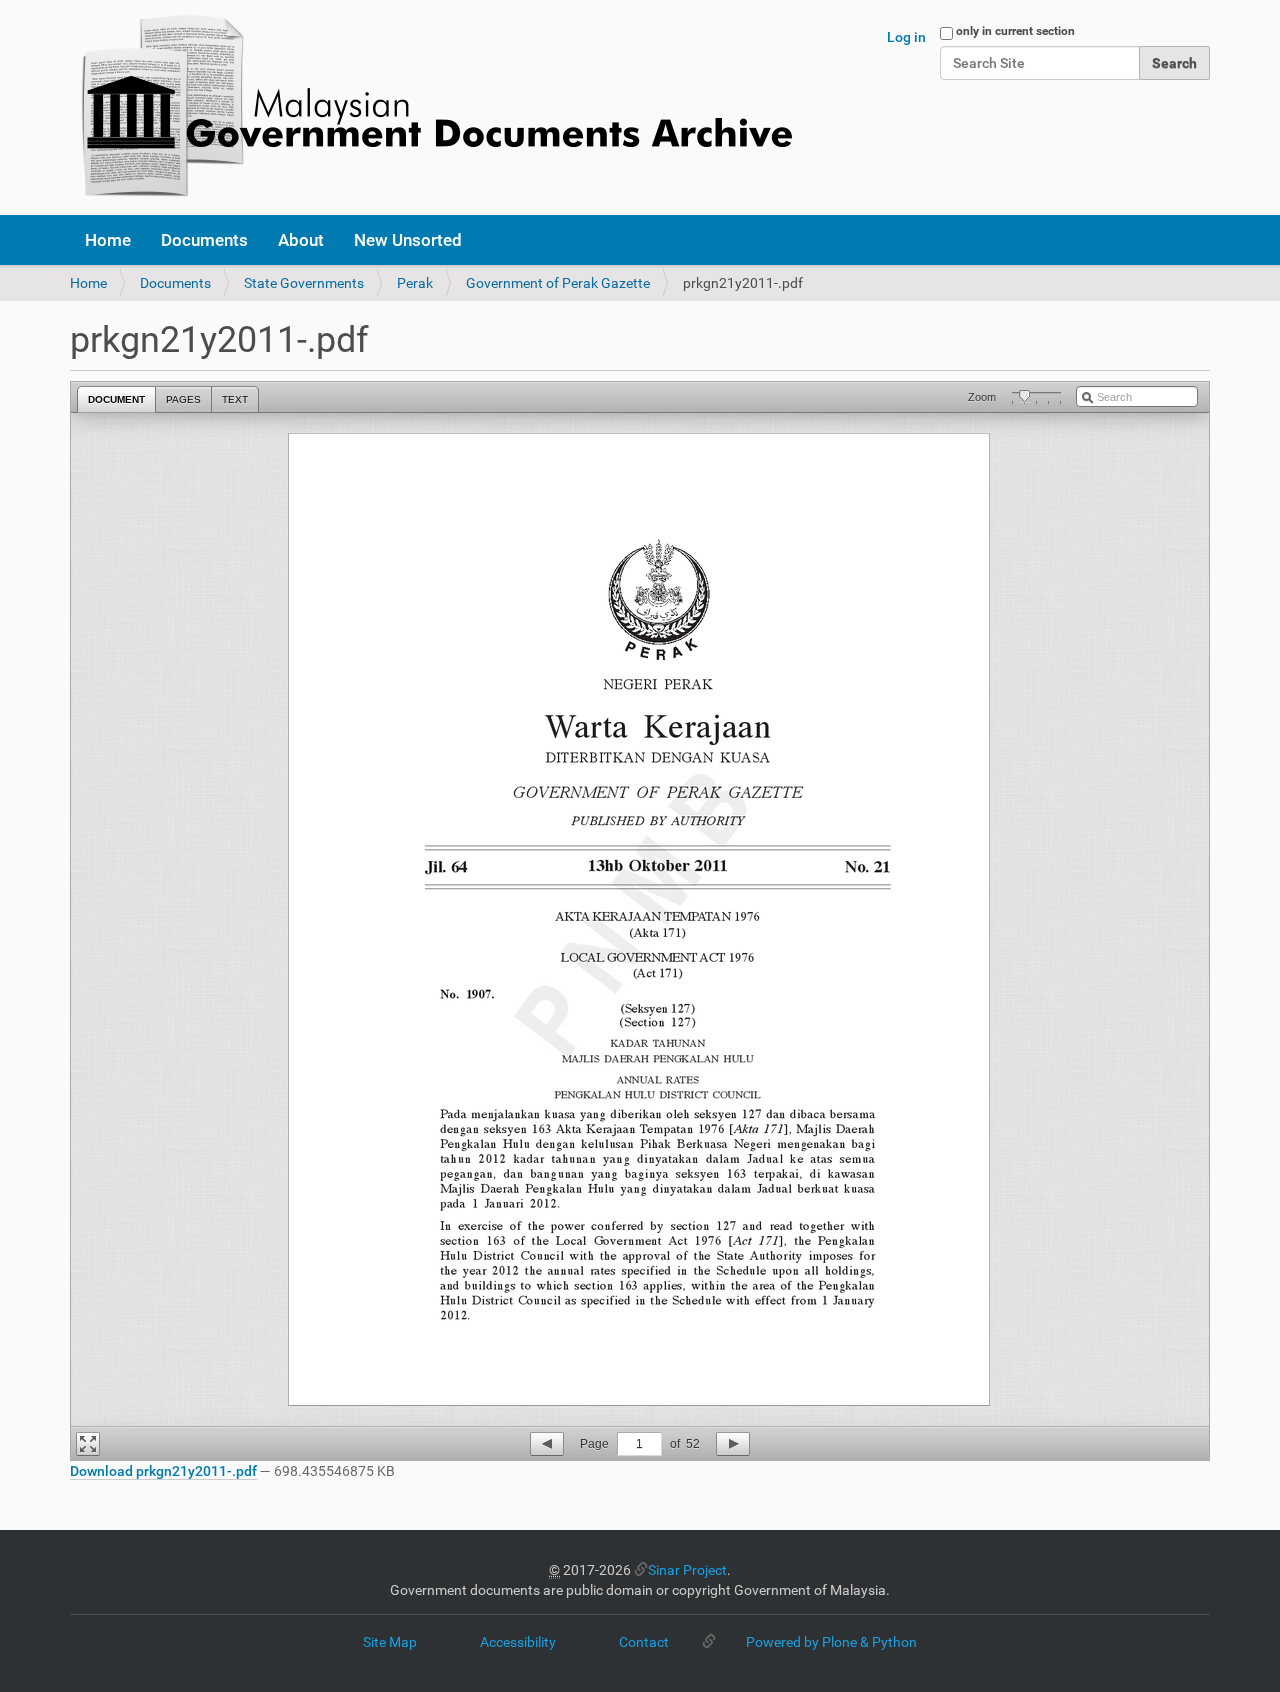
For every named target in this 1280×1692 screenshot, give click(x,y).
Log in (906, 37)
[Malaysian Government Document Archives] (431, 107)
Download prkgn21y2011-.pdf (163, 1471)
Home (108, 240)
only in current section (1015, 31)
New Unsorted (408, 240)
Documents (204, 240)
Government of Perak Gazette (558, 283)
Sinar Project (687, 1570)
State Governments (304, 283)
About (301, 240)
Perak (415, 283)
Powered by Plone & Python (831, 1642)
